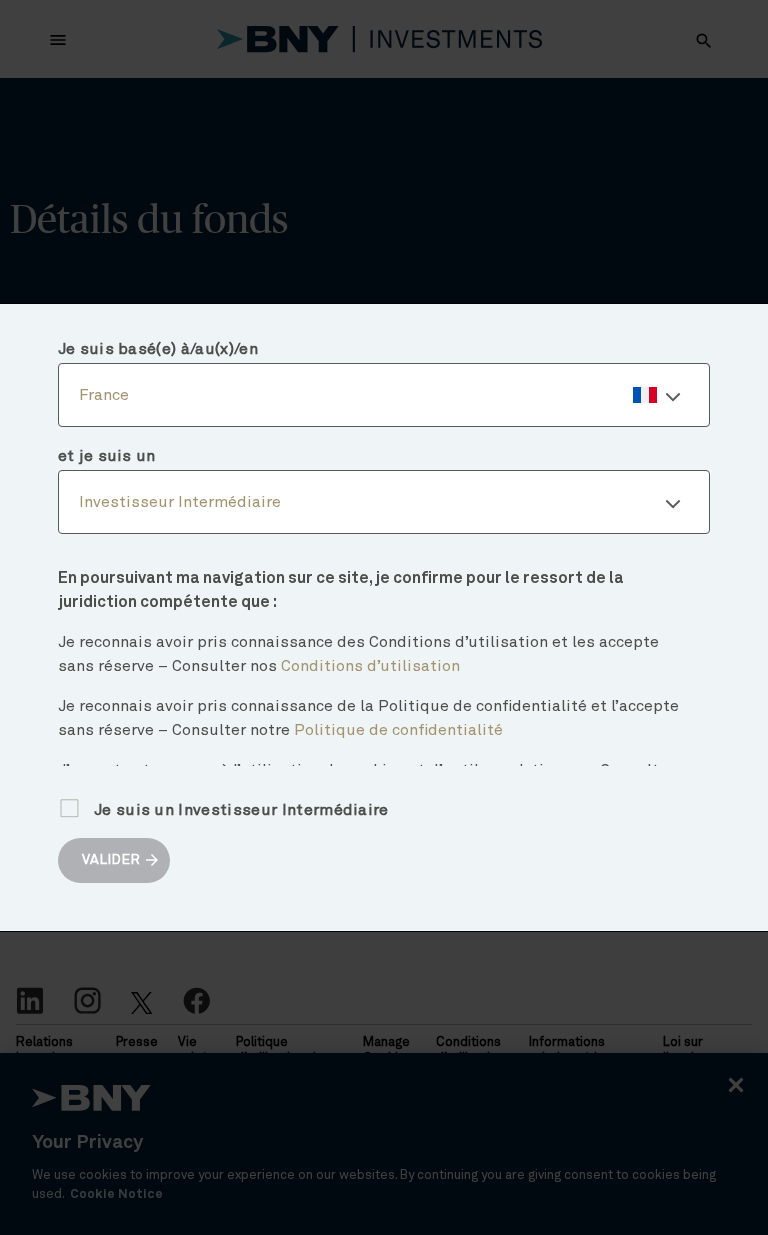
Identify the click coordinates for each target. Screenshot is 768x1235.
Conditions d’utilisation (370, 666)
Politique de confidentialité (398, 730)
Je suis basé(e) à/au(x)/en (158, 349)
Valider (111, 860)
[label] (384, 395)
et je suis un (107, 456)
